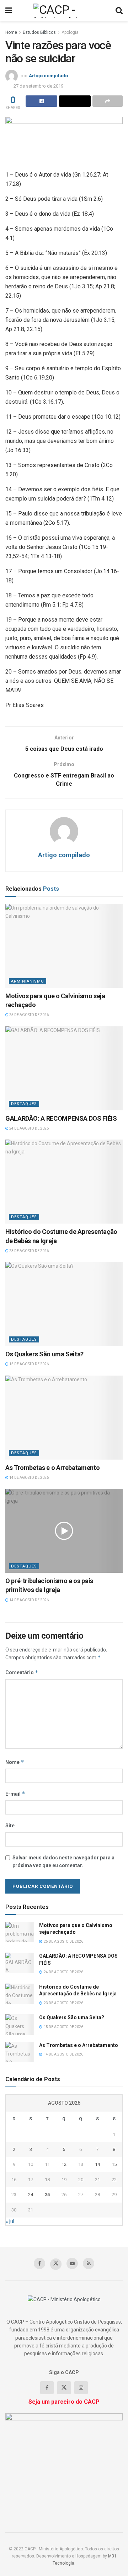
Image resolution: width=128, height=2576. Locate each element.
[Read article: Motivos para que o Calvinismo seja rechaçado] (64, 946)
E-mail (15, 1794)
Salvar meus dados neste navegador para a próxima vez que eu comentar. (63, 1862)
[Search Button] (119, 11)
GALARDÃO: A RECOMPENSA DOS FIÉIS (61, 1118)
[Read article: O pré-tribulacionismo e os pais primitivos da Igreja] (64, 1531)
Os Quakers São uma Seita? (44, 1354)
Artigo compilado (48, 76)
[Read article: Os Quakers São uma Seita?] (64, 1304)
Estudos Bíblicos (39, 32)
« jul (10, 2221)
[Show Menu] (9, 11)
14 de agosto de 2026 (29, 1478)
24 (31, 2195)
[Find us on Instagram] (81, 2388)
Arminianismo (28, 981)
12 (64, 2164)
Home (11, 32)
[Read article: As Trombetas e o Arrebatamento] (64, 1418)
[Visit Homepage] (64, 11)
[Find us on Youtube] (72, 2263)
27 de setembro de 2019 (38, 86)
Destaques (24, 1104)
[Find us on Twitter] (56, 2264)
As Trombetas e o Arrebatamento (52, 1468)
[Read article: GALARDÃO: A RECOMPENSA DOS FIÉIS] (64, 1068)
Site (10, 1826)
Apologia (70, 32)
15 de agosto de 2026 (29, 1364)
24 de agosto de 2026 (29, 1128)
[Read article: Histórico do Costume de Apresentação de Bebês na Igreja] (64, 1182)
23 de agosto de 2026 (29, 1251)
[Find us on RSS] (89, 2263)
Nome (15, 1762)
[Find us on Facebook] (39, 2263)
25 (47, 2195)
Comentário (22, 1672)
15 (114, 2164)
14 (97, 2164)
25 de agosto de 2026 (29, 1015)
